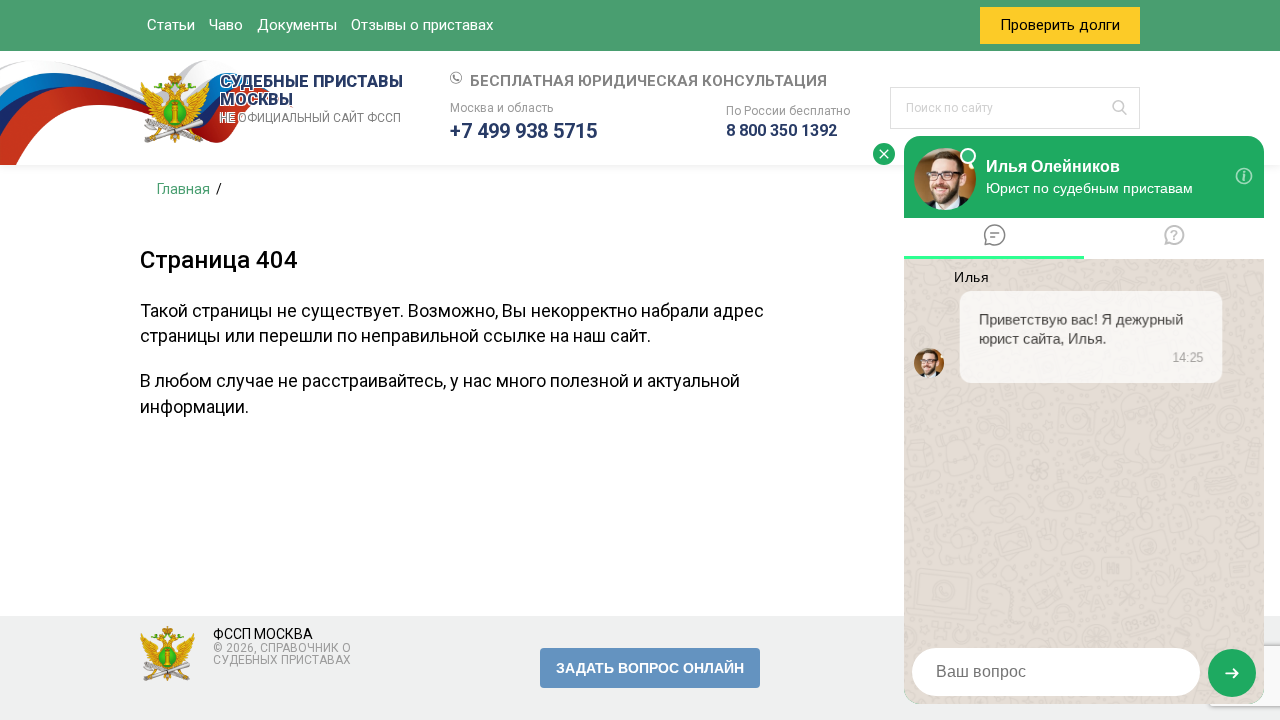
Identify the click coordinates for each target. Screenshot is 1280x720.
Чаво (226, 25)
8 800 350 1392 (781, 130)
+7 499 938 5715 (523, 131)
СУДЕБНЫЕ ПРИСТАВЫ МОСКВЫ (311, 99)
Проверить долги (1060, 25)
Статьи (171, 25)
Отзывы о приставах (422, 25)
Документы (297, 25)
